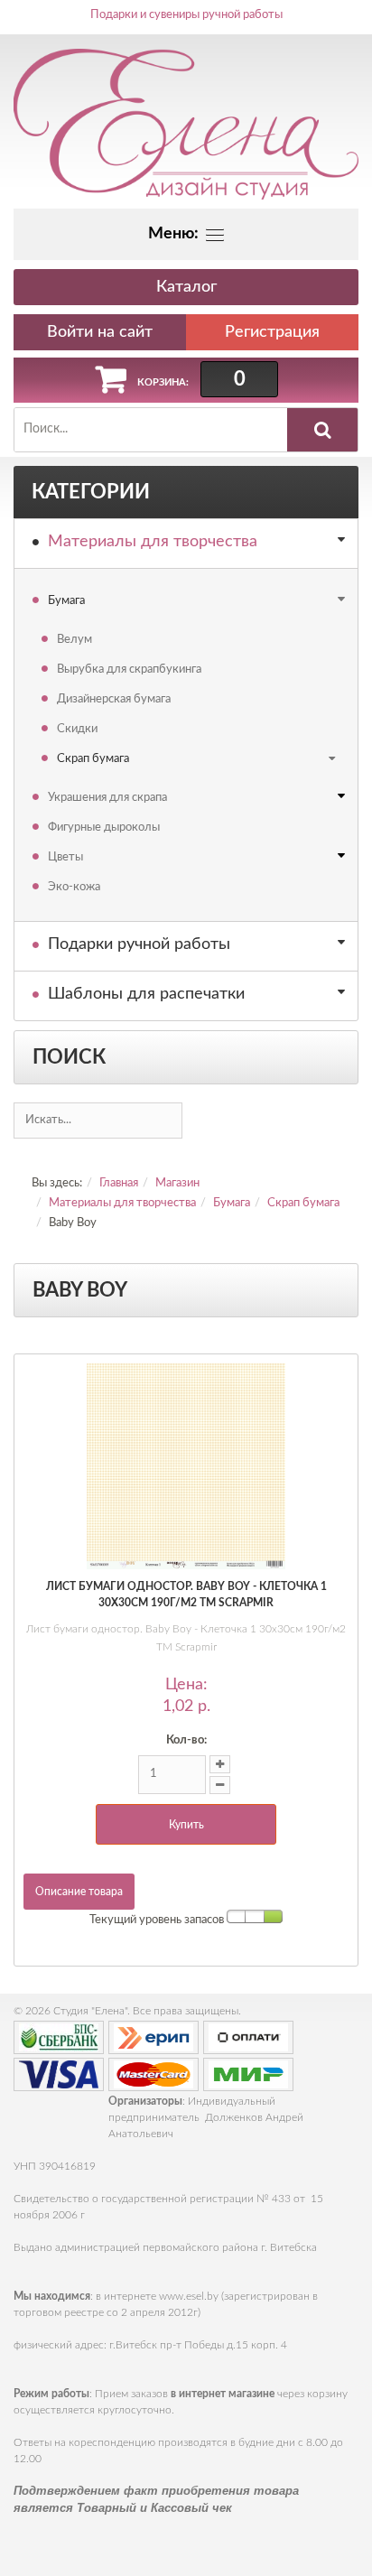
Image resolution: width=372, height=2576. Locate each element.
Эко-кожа (74, 887)
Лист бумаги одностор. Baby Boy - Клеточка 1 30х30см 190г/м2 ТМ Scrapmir (186, 1595)
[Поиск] (322, 430)
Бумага (66, 601)
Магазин (177, 1183)
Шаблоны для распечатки (146, 994)
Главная (119, 1183)
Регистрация (272, 332)
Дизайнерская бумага (114, 699)
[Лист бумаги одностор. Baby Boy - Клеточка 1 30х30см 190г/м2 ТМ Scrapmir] (186, 1466)
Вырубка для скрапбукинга (129, 670)
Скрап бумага (93, 759)
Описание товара (79, 1892)
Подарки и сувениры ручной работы (186, 15)
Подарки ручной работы (139, 944)
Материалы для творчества (153, 542)
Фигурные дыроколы (104, 828)
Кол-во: (186, 1740)
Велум (74, 640)
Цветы (65, 857)
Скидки (77, 729)
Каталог (186, 287)
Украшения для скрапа (107, 798)
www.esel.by (189, 2296)
